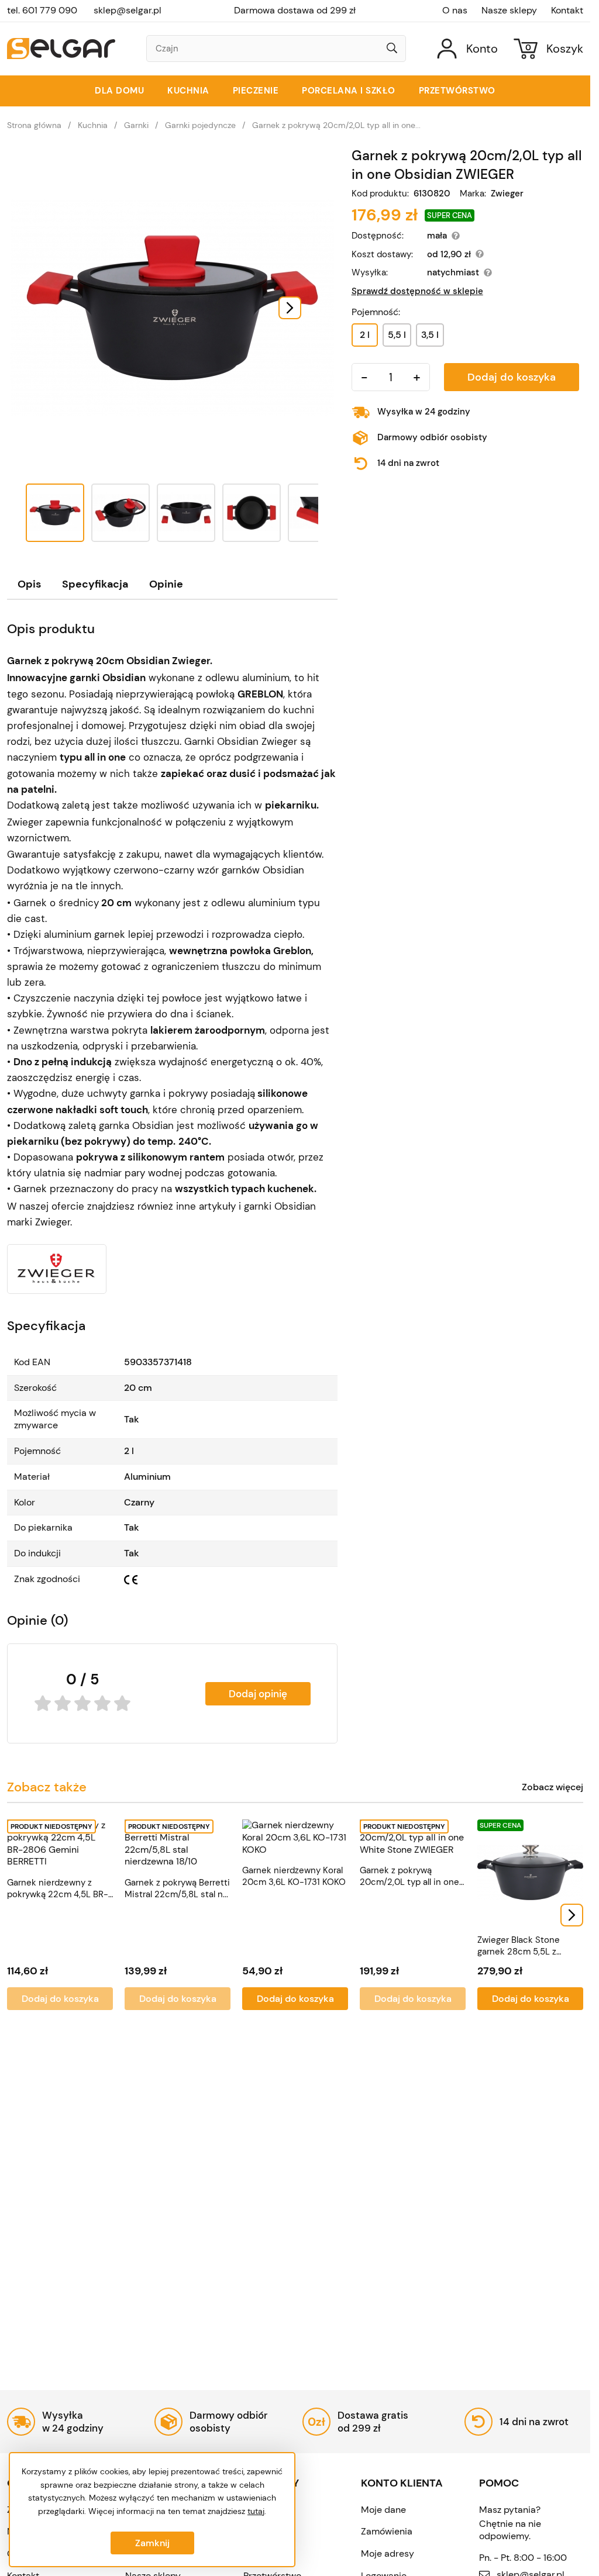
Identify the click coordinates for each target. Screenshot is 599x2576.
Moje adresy (388, 2553)
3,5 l (430, 335)
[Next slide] (290, 308)
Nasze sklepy (509, 11)
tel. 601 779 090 (42, 10)
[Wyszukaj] (392, 49)
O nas (455, 11)
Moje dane (383, 2510)
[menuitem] (55, 513)
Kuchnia (188, 91)
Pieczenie (256, 91)
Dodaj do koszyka (512, 377)
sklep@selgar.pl (128, 10)
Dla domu (119, 91)
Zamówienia (387, 2531)
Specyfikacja (95, 584)
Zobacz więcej (552, 1787)
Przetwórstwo (457, 91)
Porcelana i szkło (349, 91)
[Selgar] (61, 49)
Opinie (166, 584)
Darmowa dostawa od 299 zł (295, 11)
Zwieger (507, 194)
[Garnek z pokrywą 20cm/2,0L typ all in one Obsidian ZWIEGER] (172, 308)
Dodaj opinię (258, 1694)
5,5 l (397, 335)
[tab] (29, 584)
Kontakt (567, 11)
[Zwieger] (57, 1269)
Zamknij (152, 2543)
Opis (29, 584)
